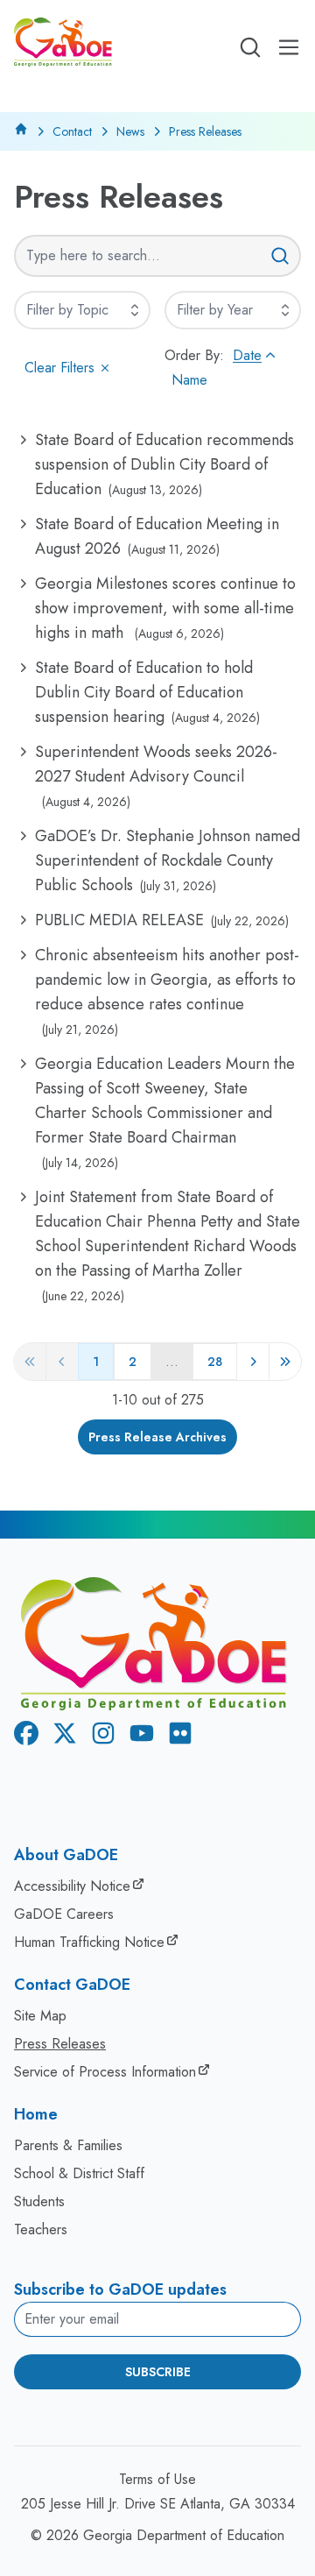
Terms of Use (157, 2479)
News (130, 131)
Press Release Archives (157, 1437)
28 (215, 1362)
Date (247, 355)
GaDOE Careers (64, 1914)
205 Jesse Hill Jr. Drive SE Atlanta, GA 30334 (158, 2504)
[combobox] (82, 310)
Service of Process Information (105, 2072)
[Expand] (135, 310)
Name (189, 380)
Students (39, 2201)
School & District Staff (79, 2173)
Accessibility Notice (72, 1886)
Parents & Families (68, 2145)
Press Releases (60, 2044)
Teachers (41, 2229)
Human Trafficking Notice (89, 1942)
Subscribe (158, 2372)
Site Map (40, 2016)
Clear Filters (59, 368)
